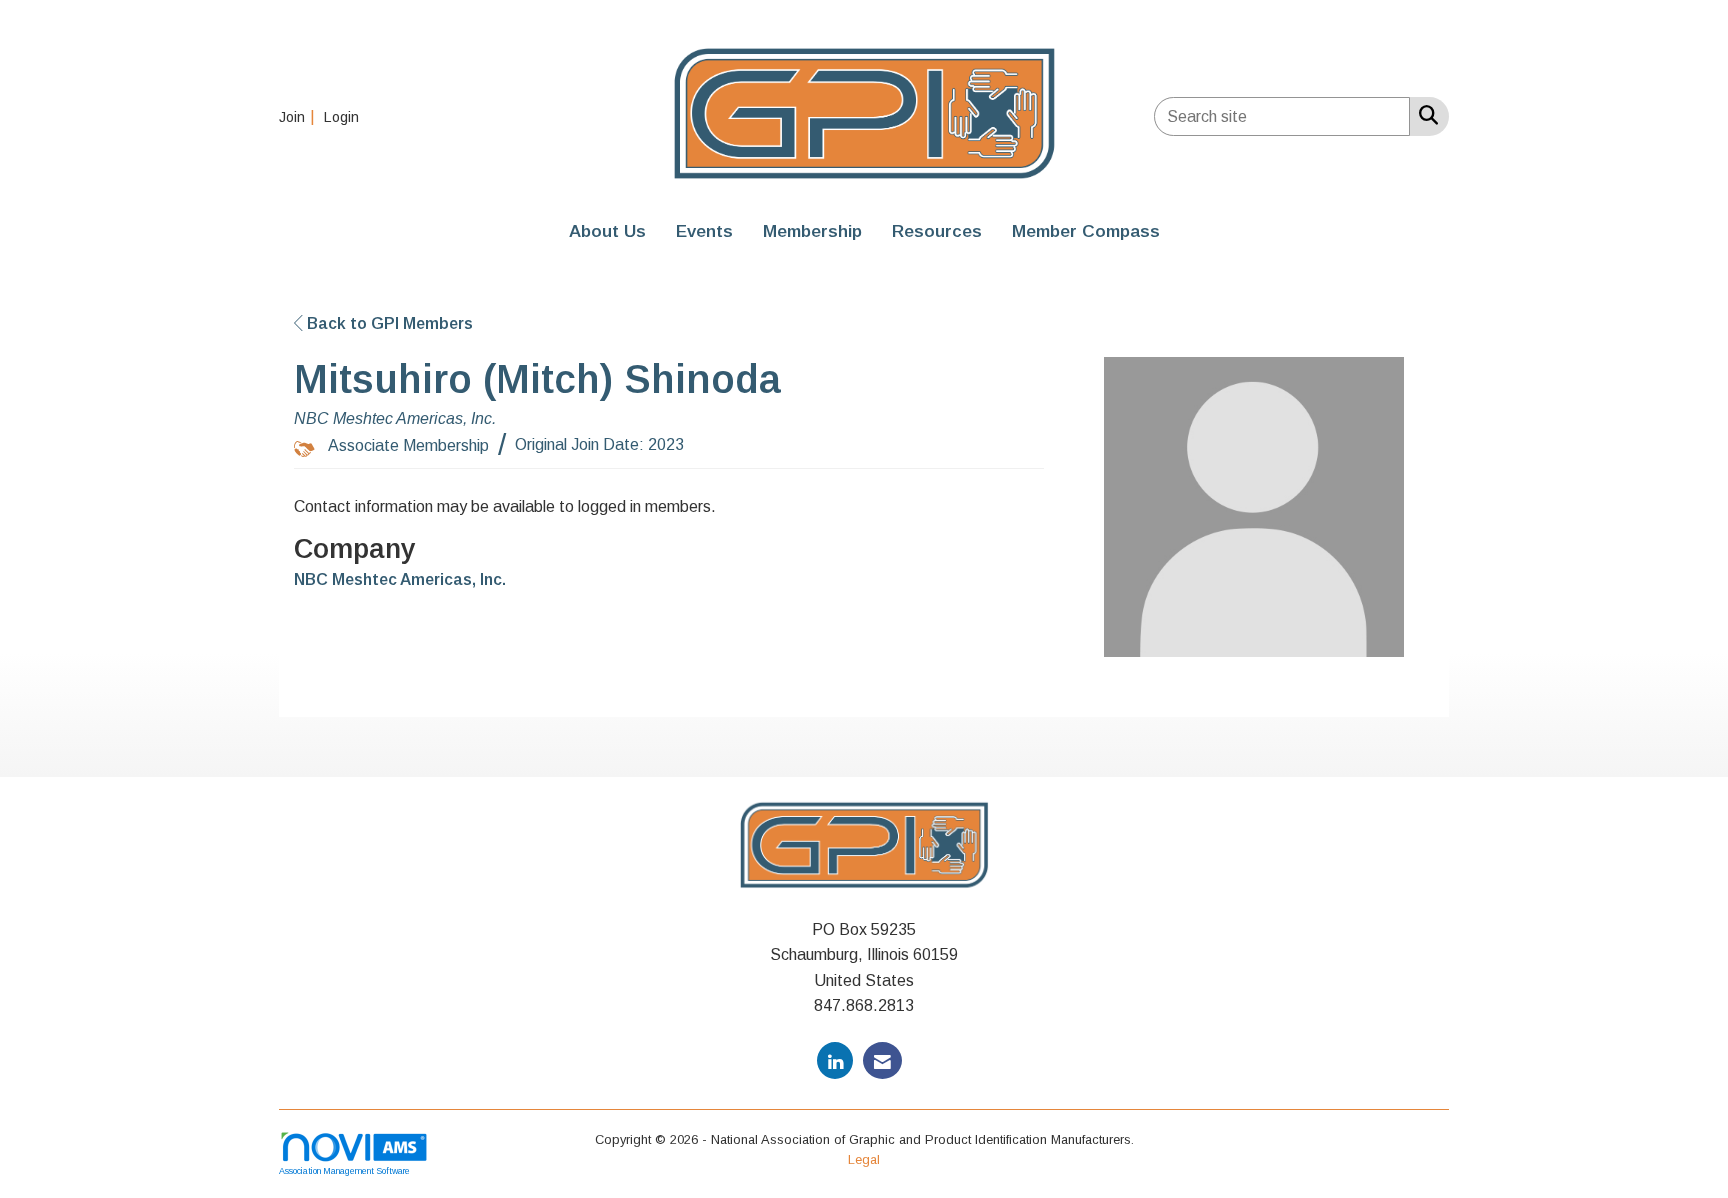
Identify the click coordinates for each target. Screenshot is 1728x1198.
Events (704, 231)
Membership (812, 231)
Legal (864, 1159)
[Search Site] (1424, 115)
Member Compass (1086, 231)
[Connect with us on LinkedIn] (835, 1060)
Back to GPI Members (388, 323)
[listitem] (299, 116)
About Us (607, 231)
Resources (937, 231)
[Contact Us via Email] (882, 1060)
